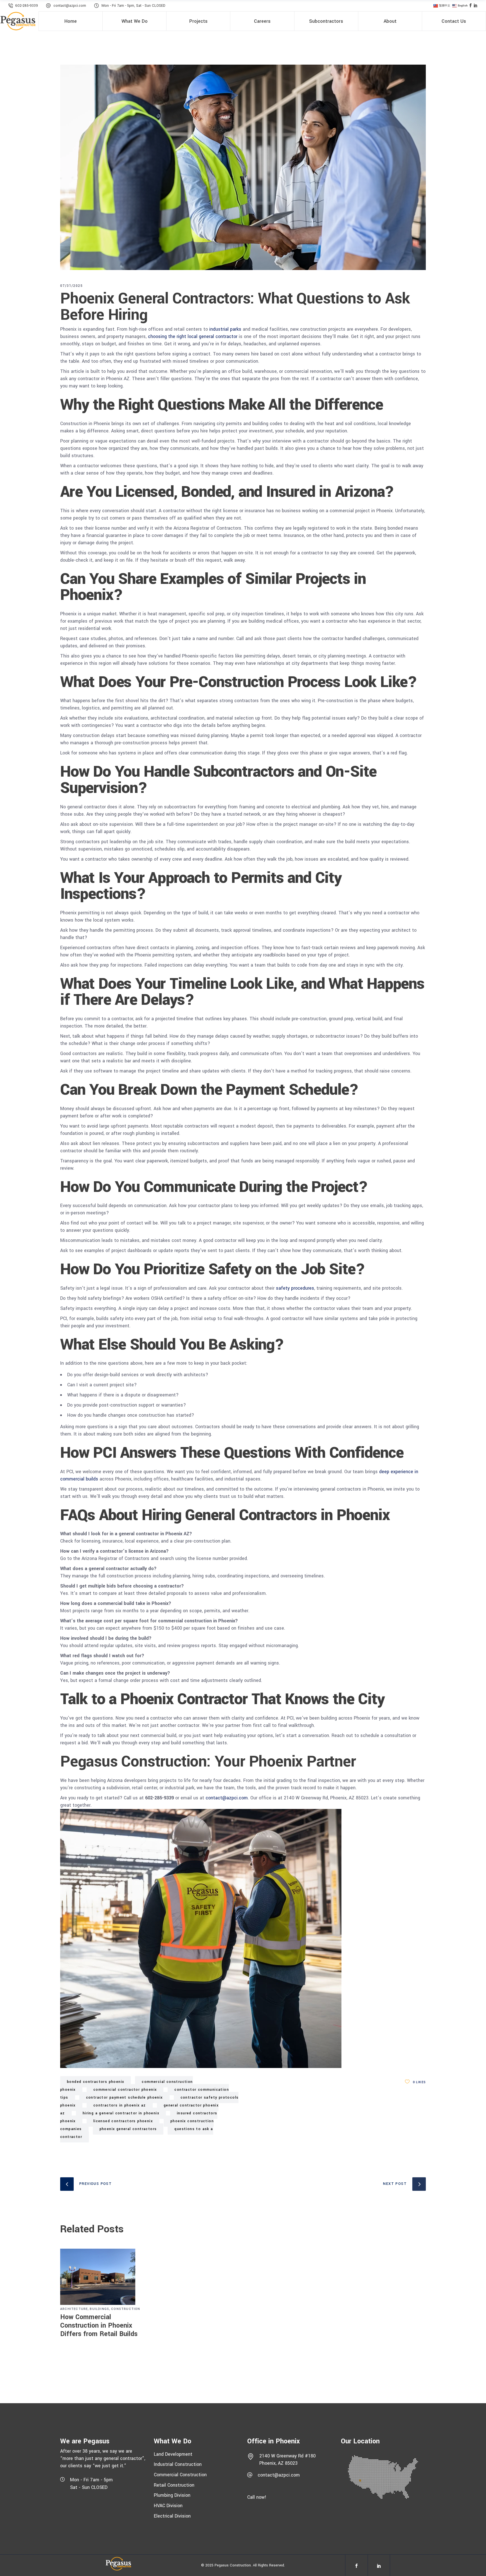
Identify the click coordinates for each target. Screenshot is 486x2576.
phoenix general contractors (128, 2129)
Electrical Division (172, 2516)
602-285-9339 (27, 6)
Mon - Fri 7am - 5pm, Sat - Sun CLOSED (133, 6)
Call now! (257, 2497)
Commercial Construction (180, 2475)
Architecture (74, 2309)
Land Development (173, 2454)
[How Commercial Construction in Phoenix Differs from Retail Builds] (103, 2277)
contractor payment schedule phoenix (124, 2097)
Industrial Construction (178, 2464)
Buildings (99, 2309)
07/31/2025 (71, 286)
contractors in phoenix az (120, 2105)
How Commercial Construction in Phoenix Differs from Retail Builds (99, 2326)
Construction (126, 2309)
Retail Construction (174, 2485)
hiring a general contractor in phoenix (121, 2113)
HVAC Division (168, 2506)
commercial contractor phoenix (125, 2090)
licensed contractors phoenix (123, 2121)
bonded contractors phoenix (95, 2082)
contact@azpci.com (70, 6)
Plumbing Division (172, 2495)
